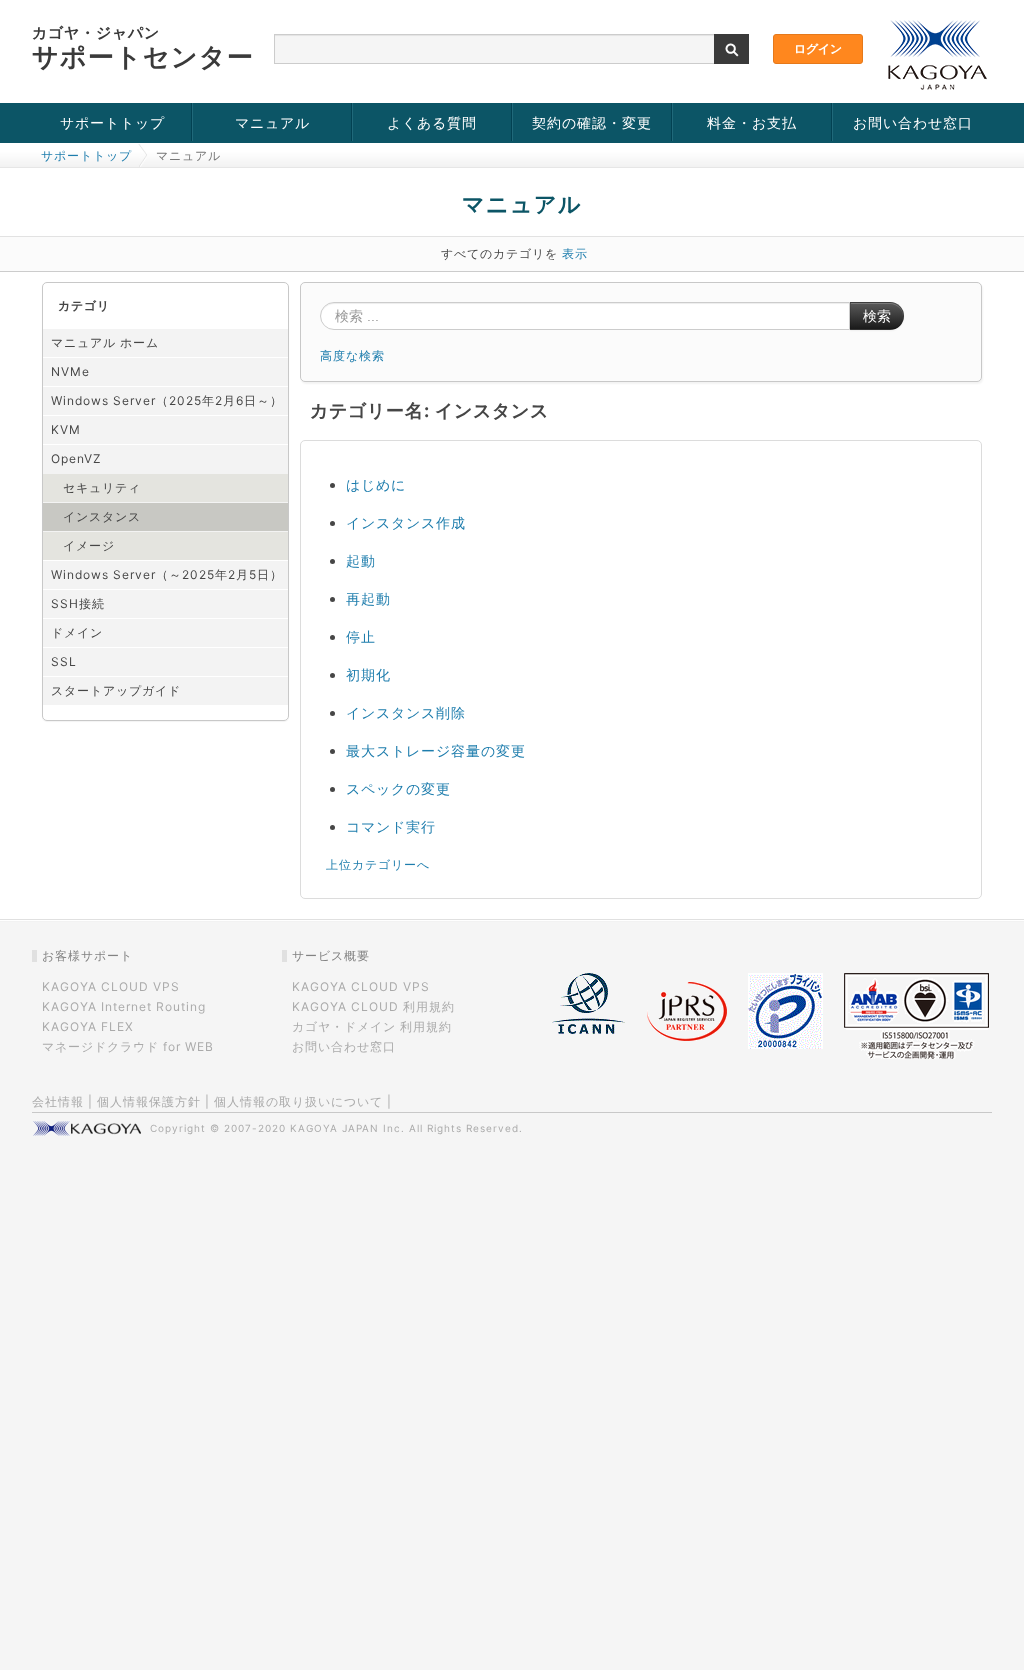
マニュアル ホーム (105, 342)
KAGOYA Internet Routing (124, 1006)
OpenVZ (76, 458)
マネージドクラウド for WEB (128, 1046)
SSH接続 (78, 603)
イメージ (89, 545)
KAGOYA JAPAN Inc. (347, 1128)
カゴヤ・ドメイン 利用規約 (372, 1026)
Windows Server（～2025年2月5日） (167, 574)
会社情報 (58, 1101)
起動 (361, 560)
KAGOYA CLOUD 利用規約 (373, 1006)
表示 (575, 253)
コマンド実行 (391, 826)
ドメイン (77, 632)
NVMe (70, 371)
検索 (877, 316)
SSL (64, 661)
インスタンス (102, 516)
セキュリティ (102, 487)
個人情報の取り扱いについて (298, 1101)
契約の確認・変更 (592, 122)
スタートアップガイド (116, 690)
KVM (66, 429)
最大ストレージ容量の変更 (436, 750)
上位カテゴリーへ (378, 864)
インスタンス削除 (406, 712)
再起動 (368, 598)
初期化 (368, 674)
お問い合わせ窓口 (913, 122)
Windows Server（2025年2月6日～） (167, 400)
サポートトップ (112, 122)
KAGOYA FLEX (88, 1026)
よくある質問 (432, 122)
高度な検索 (352, 355)
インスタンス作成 (406, 522)
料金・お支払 (752, 122)
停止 (361, 636)
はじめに (376, 484)
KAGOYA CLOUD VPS (111, 986)
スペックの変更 (398, 788)
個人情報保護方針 (149, 1101)
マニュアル (272, 122)
